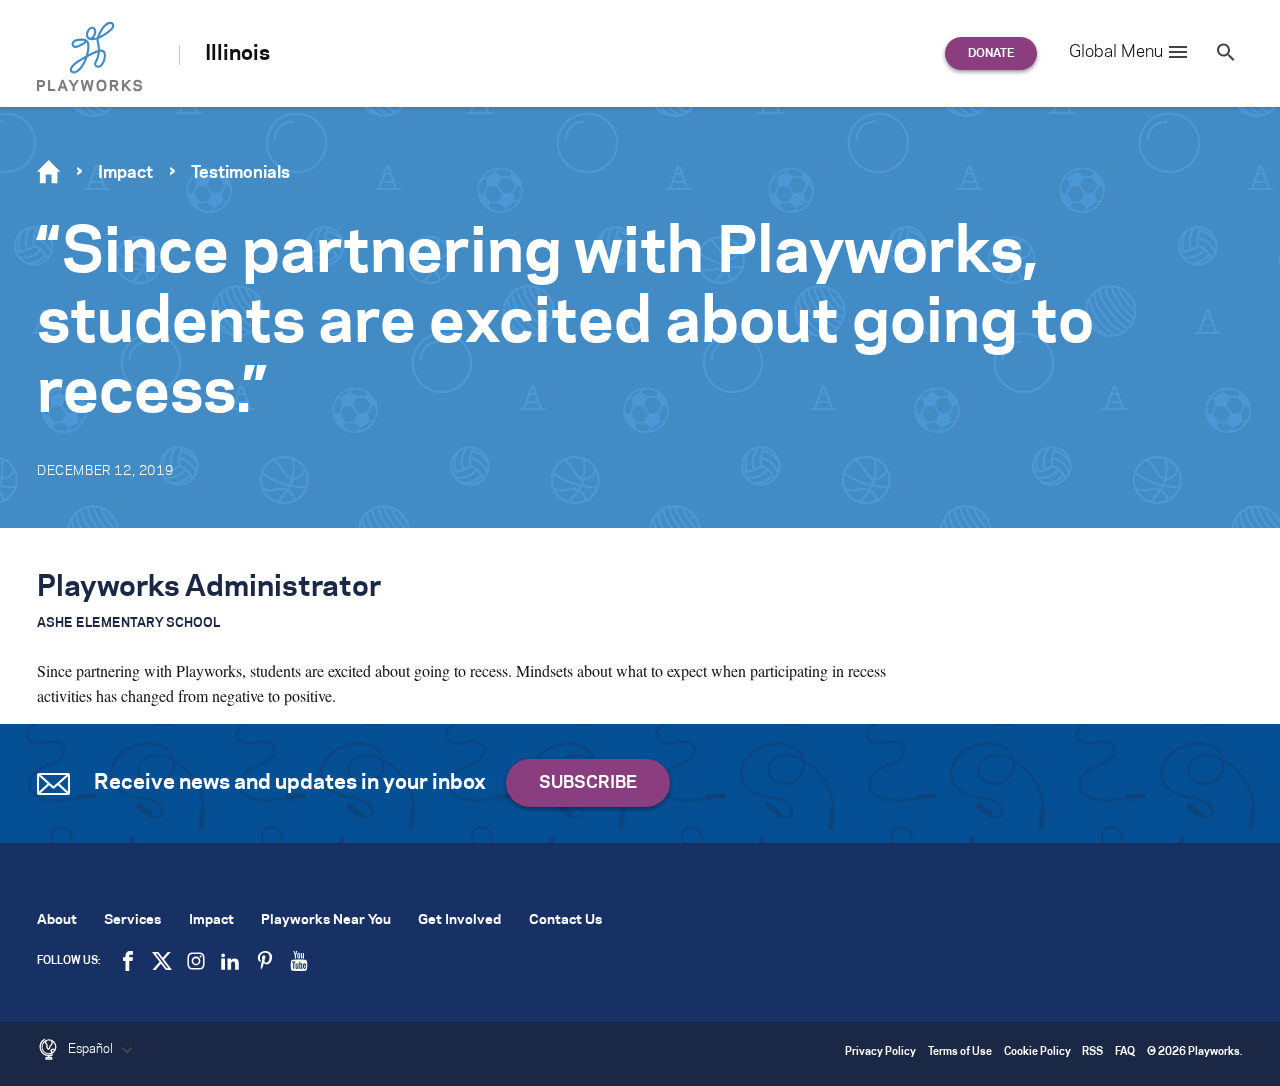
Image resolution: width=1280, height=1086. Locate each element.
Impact (125, 173)
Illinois (237, 54)
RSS (1092, 1052)
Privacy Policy (880, 1052)
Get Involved (459, 920)
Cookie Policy (1037, 1052)
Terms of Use (960, 1052)
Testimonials (240, 173)
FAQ (1125, 1052)
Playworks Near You (326, 920)
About (57, 920)
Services (132, 920)
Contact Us (565, 920)
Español (92, 1049)
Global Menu (1116, 52)
